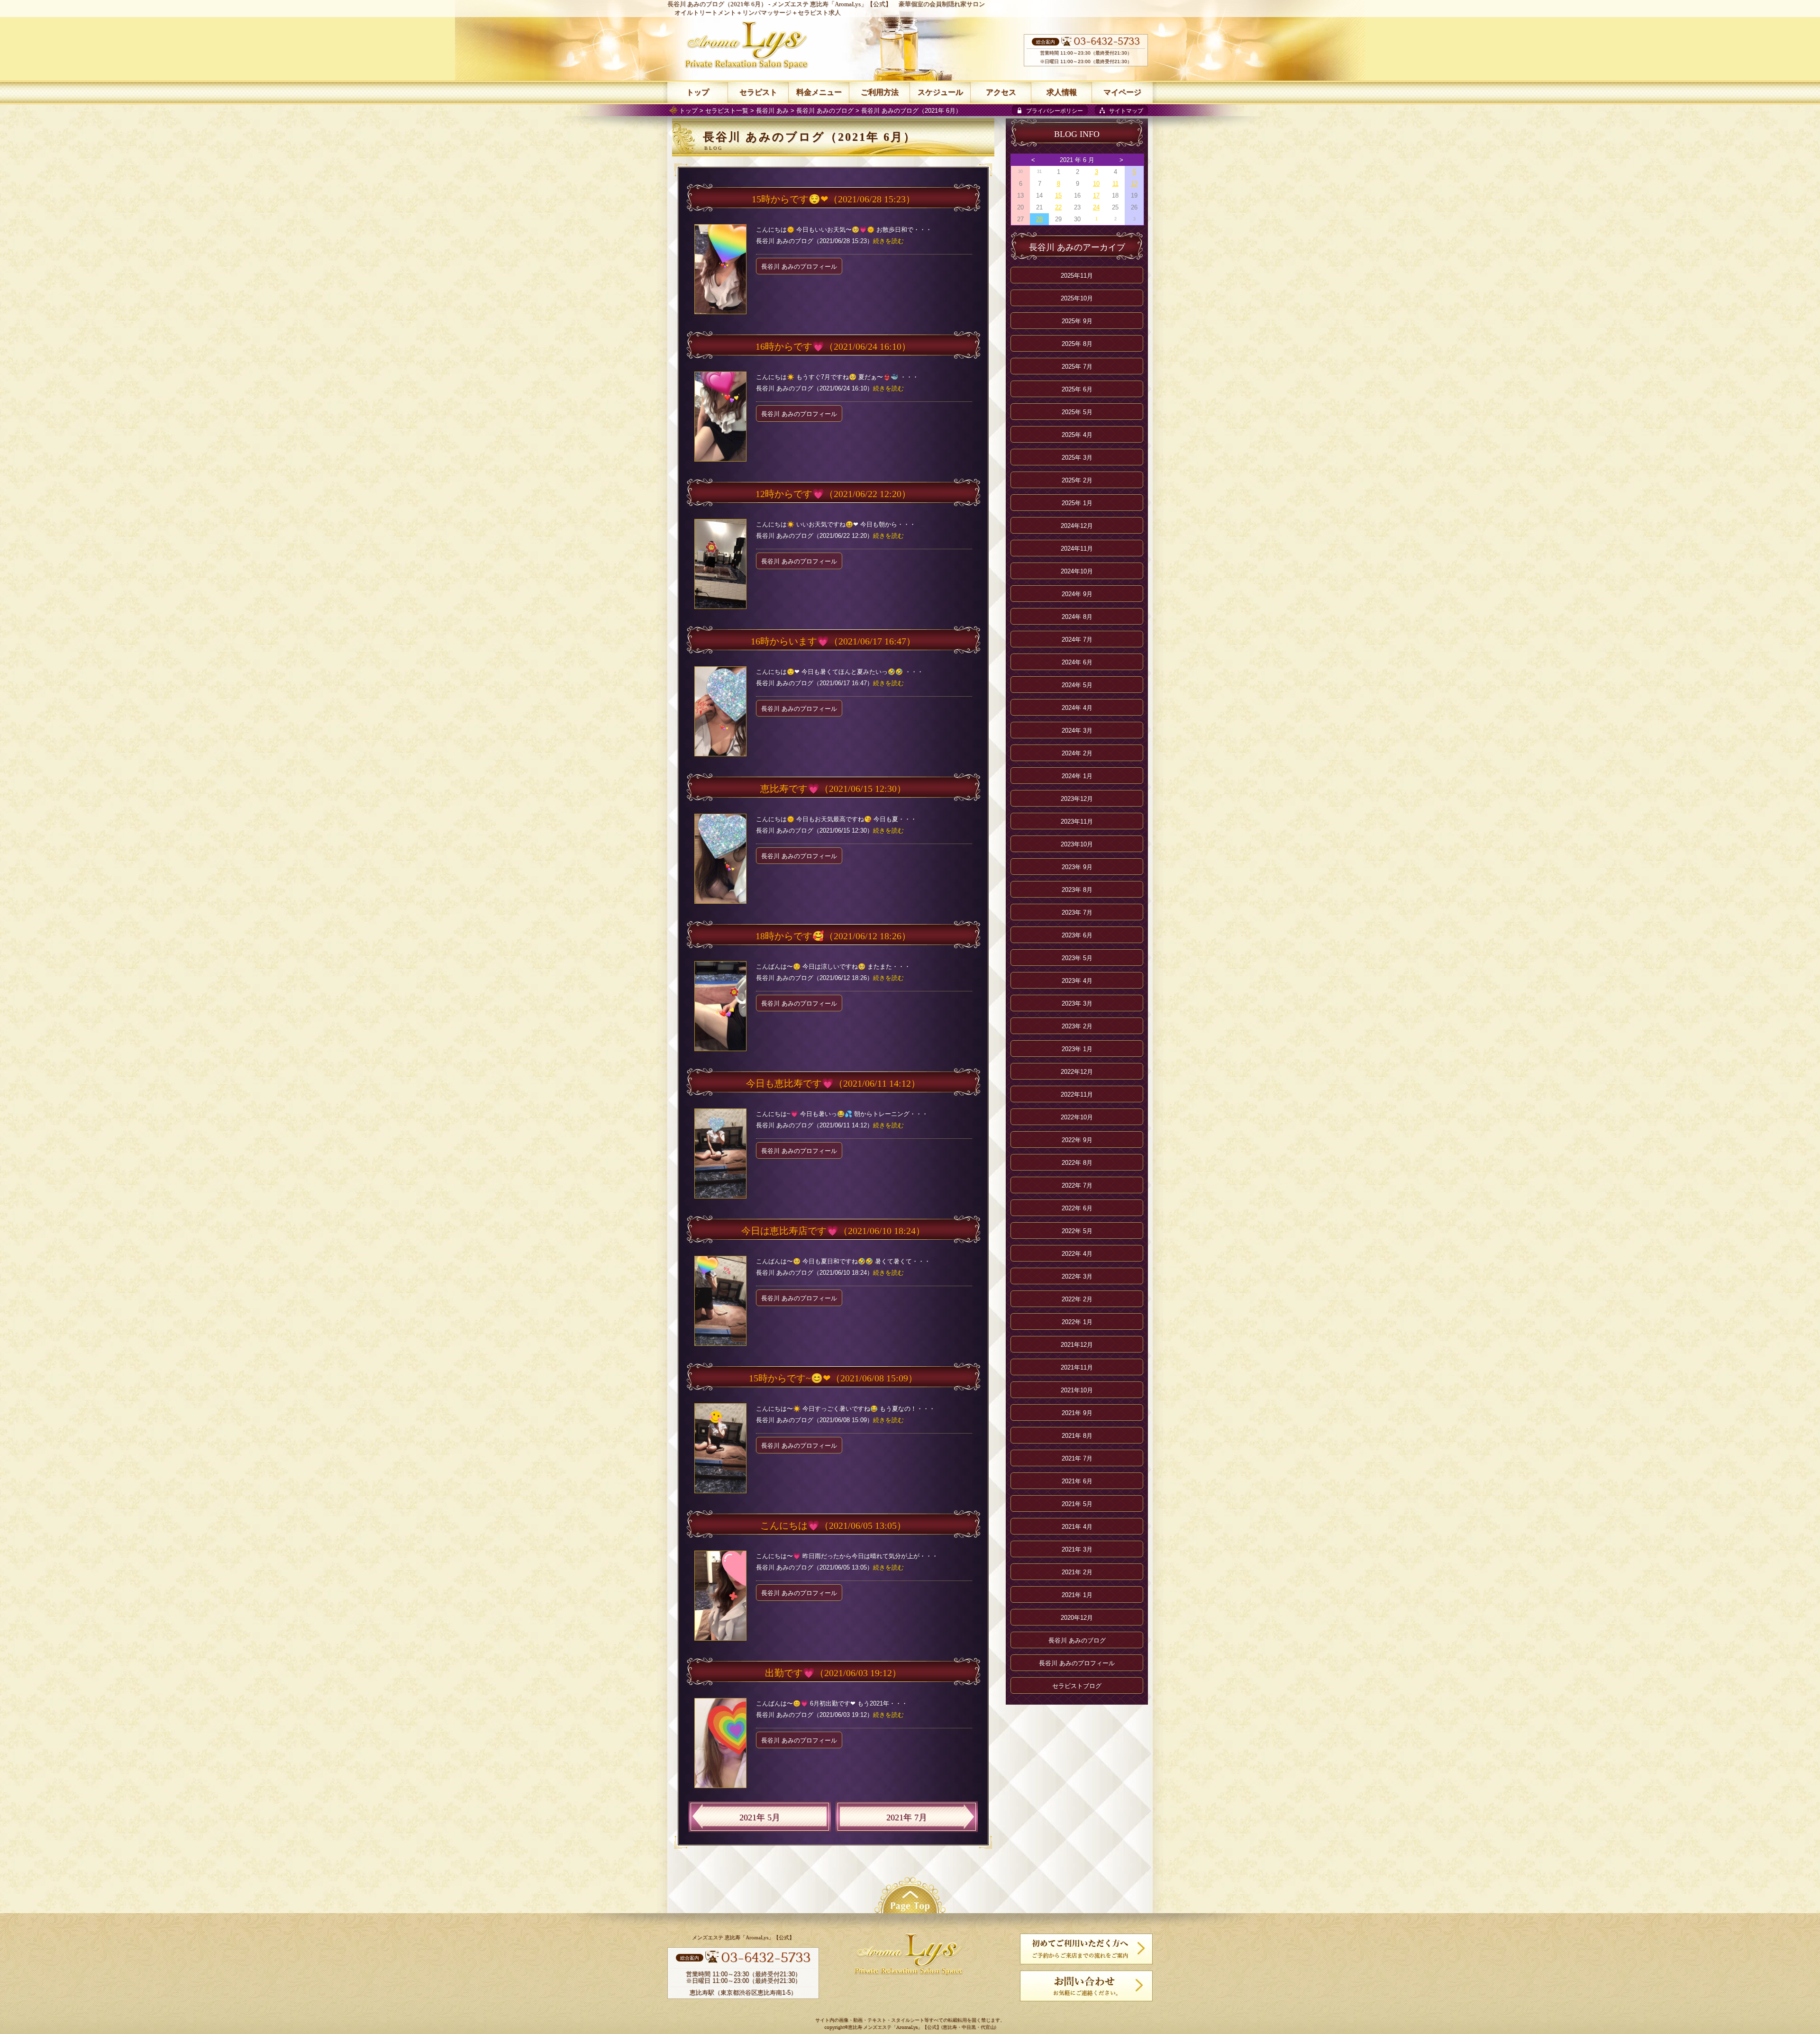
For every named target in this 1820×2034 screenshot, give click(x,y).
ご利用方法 (880, 92)
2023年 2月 (1077, 1026)
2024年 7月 (1077, 640)
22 (1058, 207)
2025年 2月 (1077, 480)
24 (1096, 207)
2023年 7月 (1077, 913)
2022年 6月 (1077, 1208)
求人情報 (1062, 92)
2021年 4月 (1077, 1527)
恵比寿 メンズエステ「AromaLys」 (885, 2028)
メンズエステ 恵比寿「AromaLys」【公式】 (832, 4)
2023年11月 (1077, 822)
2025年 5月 (1077, 412)
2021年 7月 (907, 1817)
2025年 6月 (1077, 389)
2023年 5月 (1077, 958)
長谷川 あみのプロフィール (799, 267)
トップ (688, 111)
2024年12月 (1077, 526)
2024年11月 (1077, 549)
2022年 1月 (1077, 1322)
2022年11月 (1077, 1094)
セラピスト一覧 (727, 111)
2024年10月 (1077, 571)
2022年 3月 (1077, 1276)
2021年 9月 (1077, 1413)
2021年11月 (1077, 1367)
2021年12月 (1077, 1345)
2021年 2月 (1077, 1572)
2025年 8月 (1077, 344)
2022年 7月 (1077, 1185)
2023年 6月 (1077, 935)
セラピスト (758, 92)
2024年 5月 (1077, 685)
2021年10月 (1077, 1390)
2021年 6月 (1077, 1481)
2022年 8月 (1077, 1163)
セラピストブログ (1077, 1686)
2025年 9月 (1077, 321)
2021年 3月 (1077, 1549)
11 (1115, 184)
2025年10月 (1077, 298)
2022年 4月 (1077, 1254)
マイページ (1122, 92)
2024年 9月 (1077, 594)
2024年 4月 (1077, 708)
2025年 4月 (1077, 435)
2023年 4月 (1077, 981)
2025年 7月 (1077, 367)
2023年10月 (1077, 844)
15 (1058, 195)
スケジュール (940, 92)
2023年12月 (1077, 799)
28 (1039, 219)
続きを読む (888, 241)
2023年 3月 (1077, 1003)
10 (1096, 184)
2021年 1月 (1077, 1595)
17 (1096, 195)
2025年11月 (1077, 276)
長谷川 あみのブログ (825, 111)
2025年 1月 (1077, 503)
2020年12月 (1077, 1618)
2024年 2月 (1077, 753)
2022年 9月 (1077, 1140)
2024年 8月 (1077, 617)
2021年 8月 (1077, 1436)
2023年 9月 (1077, 867)
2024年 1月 (1077, 776)
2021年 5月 (760, 1817)
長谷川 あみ (772, 111)
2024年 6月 (1077, 662)
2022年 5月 (1077, 1231)
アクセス (1001, 92)
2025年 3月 (1077, 458)
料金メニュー (819, 92)
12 (1134, 184)
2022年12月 (1077, 1072)
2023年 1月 (1077, 1049)
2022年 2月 (1077, 1299)
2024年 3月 (1077, 731)
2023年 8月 (1077, 890)
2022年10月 (1077, 1117)
